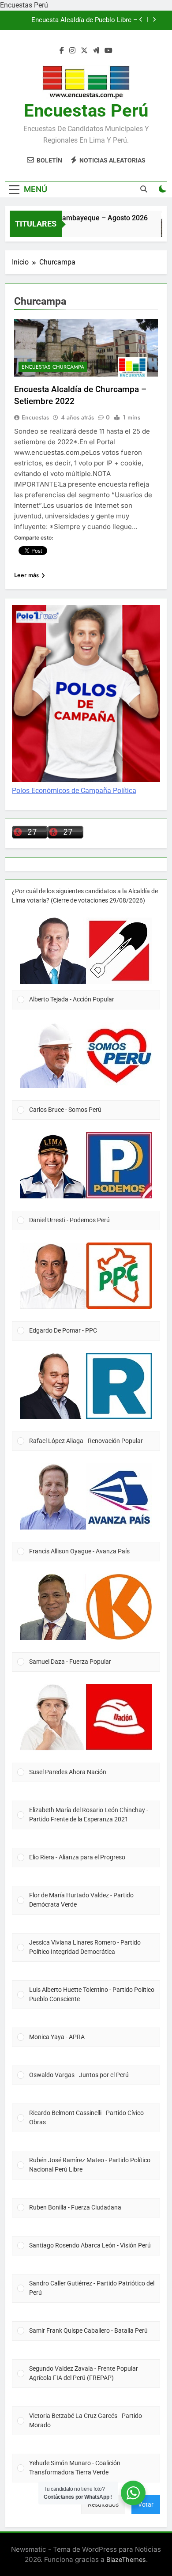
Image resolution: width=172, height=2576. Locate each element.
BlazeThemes (126, 2559)
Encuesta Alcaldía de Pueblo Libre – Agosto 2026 (84, 20)
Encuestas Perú (86, 111)
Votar (146, 2504)
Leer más (26, 575)
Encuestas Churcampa (53, 367)
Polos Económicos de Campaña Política (74, 791)
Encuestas (35, 417)
